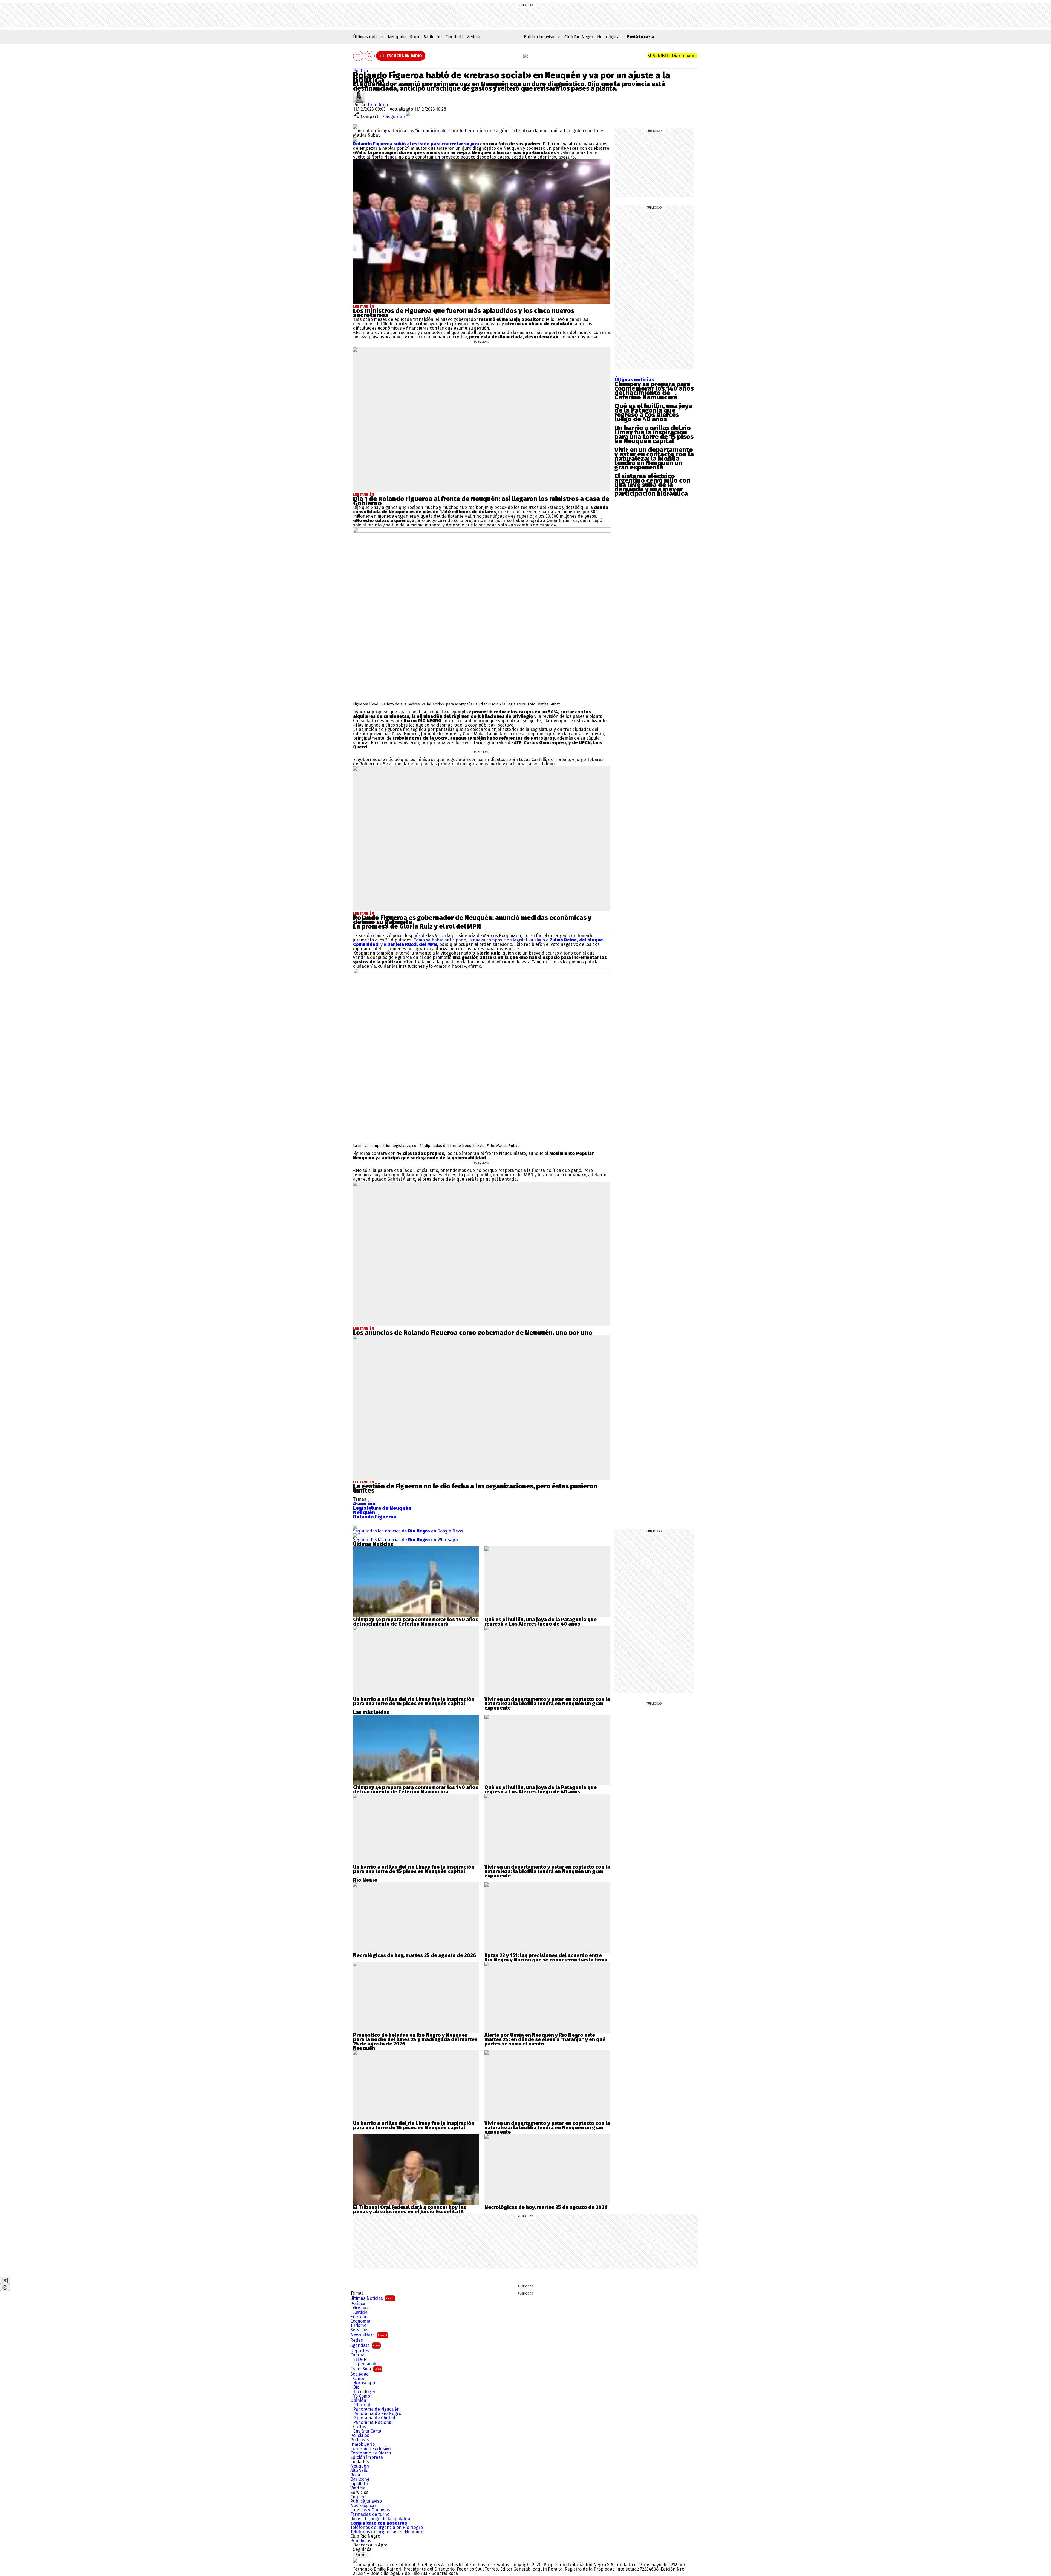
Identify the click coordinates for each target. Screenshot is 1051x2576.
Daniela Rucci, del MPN (412, 944)
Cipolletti (454, 37)
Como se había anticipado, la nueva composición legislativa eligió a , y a (478, 942)
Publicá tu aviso (366, 2501)
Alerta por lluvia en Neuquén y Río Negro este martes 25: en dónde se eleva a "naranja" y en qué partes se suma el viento (545, 2039)
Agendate (365, 2345)
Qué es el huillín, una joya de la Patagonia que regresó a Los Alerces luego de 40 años (653, 413)
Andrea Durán (375, 105)
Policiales (360, 2436)
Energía (358, 2317)
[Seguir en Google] (355, 139)
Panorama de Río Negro (377, 2414)
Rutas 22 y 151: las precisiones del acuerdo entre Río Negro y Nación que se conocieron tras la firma (546, 1958)
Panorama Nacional (373, 2422)
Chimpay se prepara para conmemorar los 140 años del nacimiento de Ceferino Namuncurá (654, 391)
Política (361, 71)
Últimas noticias (368, 37)
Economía (360, 2321)
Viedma (473, 37)
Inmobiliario (363, 2444)
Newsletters (369, 2335)
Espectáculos (366, 2364)
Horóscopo (364, 2383)
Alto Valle (359, 2471)
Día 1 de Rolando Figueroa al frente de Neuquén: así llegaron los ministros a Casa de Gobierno (481, 501)
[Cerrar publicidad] (5, 2280)
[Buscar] (370, 56)
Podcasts (360, 2440)
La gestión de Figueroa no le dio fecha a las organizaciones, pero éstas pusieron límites (475, 1488)
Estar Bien (366, 2369)
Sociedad (360, 2374)
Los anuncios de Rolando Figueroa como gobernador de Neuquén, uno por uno (473, 1333)
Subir (361, 2555)
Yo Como (362, 2396)
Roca (415, 37)
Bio (356, 2387)
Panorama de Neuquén (376, 2409)
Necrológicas (609, 37)
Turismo (358, 2326)
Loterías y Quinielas (370, 2510)
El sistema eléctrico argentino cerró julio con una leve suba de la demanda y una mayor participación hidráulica (652, 485)
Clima (359, 2379)
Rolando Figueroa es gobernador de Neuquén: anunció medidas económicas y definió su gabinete (472, 920)
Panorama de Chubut (374, 2418)
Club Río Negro (579, 37)
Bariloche (432, 37)
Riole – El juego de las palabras (381, 2519)
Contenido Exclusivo (370, 2449)
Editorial (362, 2405)
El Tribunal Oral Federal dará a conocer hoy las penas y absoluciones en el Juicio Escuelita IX (410, 2209)
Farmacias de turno (370, 2514)
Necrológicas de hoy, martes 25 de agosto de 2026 (415, 1955)
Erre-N (360, 2359)
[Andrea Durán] (359, 93)
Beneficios (361, 2541)
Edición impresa (367, 2457)
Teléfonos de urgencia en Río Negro (387, 2528)
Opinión (358, 2401)
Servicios (359, 2330)
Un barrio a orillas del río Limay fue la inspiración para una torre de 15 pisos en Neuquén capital (654, 434)
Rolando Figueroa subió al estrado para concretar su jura (416, 144)
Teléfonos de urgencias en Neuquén (387, 2532)
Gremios (361, 2308)
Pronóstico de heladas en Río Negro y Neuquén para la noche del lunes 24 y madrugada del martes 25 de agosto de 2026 (415, 2039)
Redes (357, 2340)
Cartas (360, 2427)
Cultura (357, 2355)
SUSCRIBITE (672, 56)
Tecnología (364, 2392)
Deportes (360, 2351)
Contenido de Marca (371, 2453)
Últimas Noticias (372, 2298)
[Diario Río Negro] (525, 56)
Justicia (360, 2312)
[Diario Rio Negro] (355, 2560)
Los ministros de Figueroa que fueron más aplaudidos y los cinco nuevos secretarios (464, 313)
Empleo (358, 2497)
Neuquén (397, 37)
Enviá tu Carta (367, 2431)
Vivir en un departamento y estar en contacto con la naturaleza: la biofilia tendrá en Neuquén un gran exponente (654, 459)
